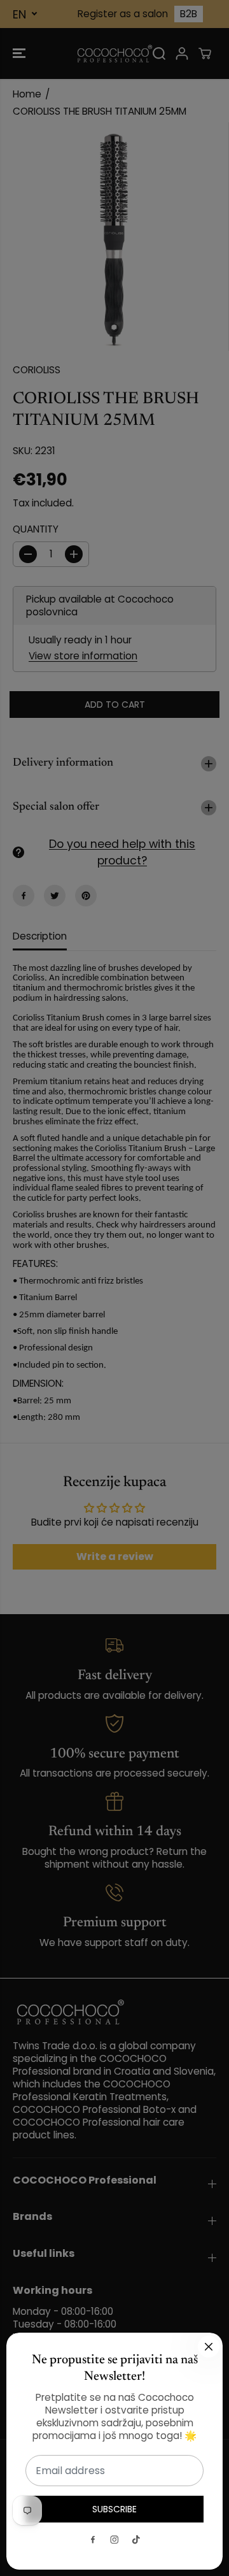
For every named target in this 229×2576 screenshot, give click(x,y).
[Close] (209, 2347)
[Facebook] (93, 2540)
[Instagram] (114, 2540)
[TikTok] (136, 2540)
